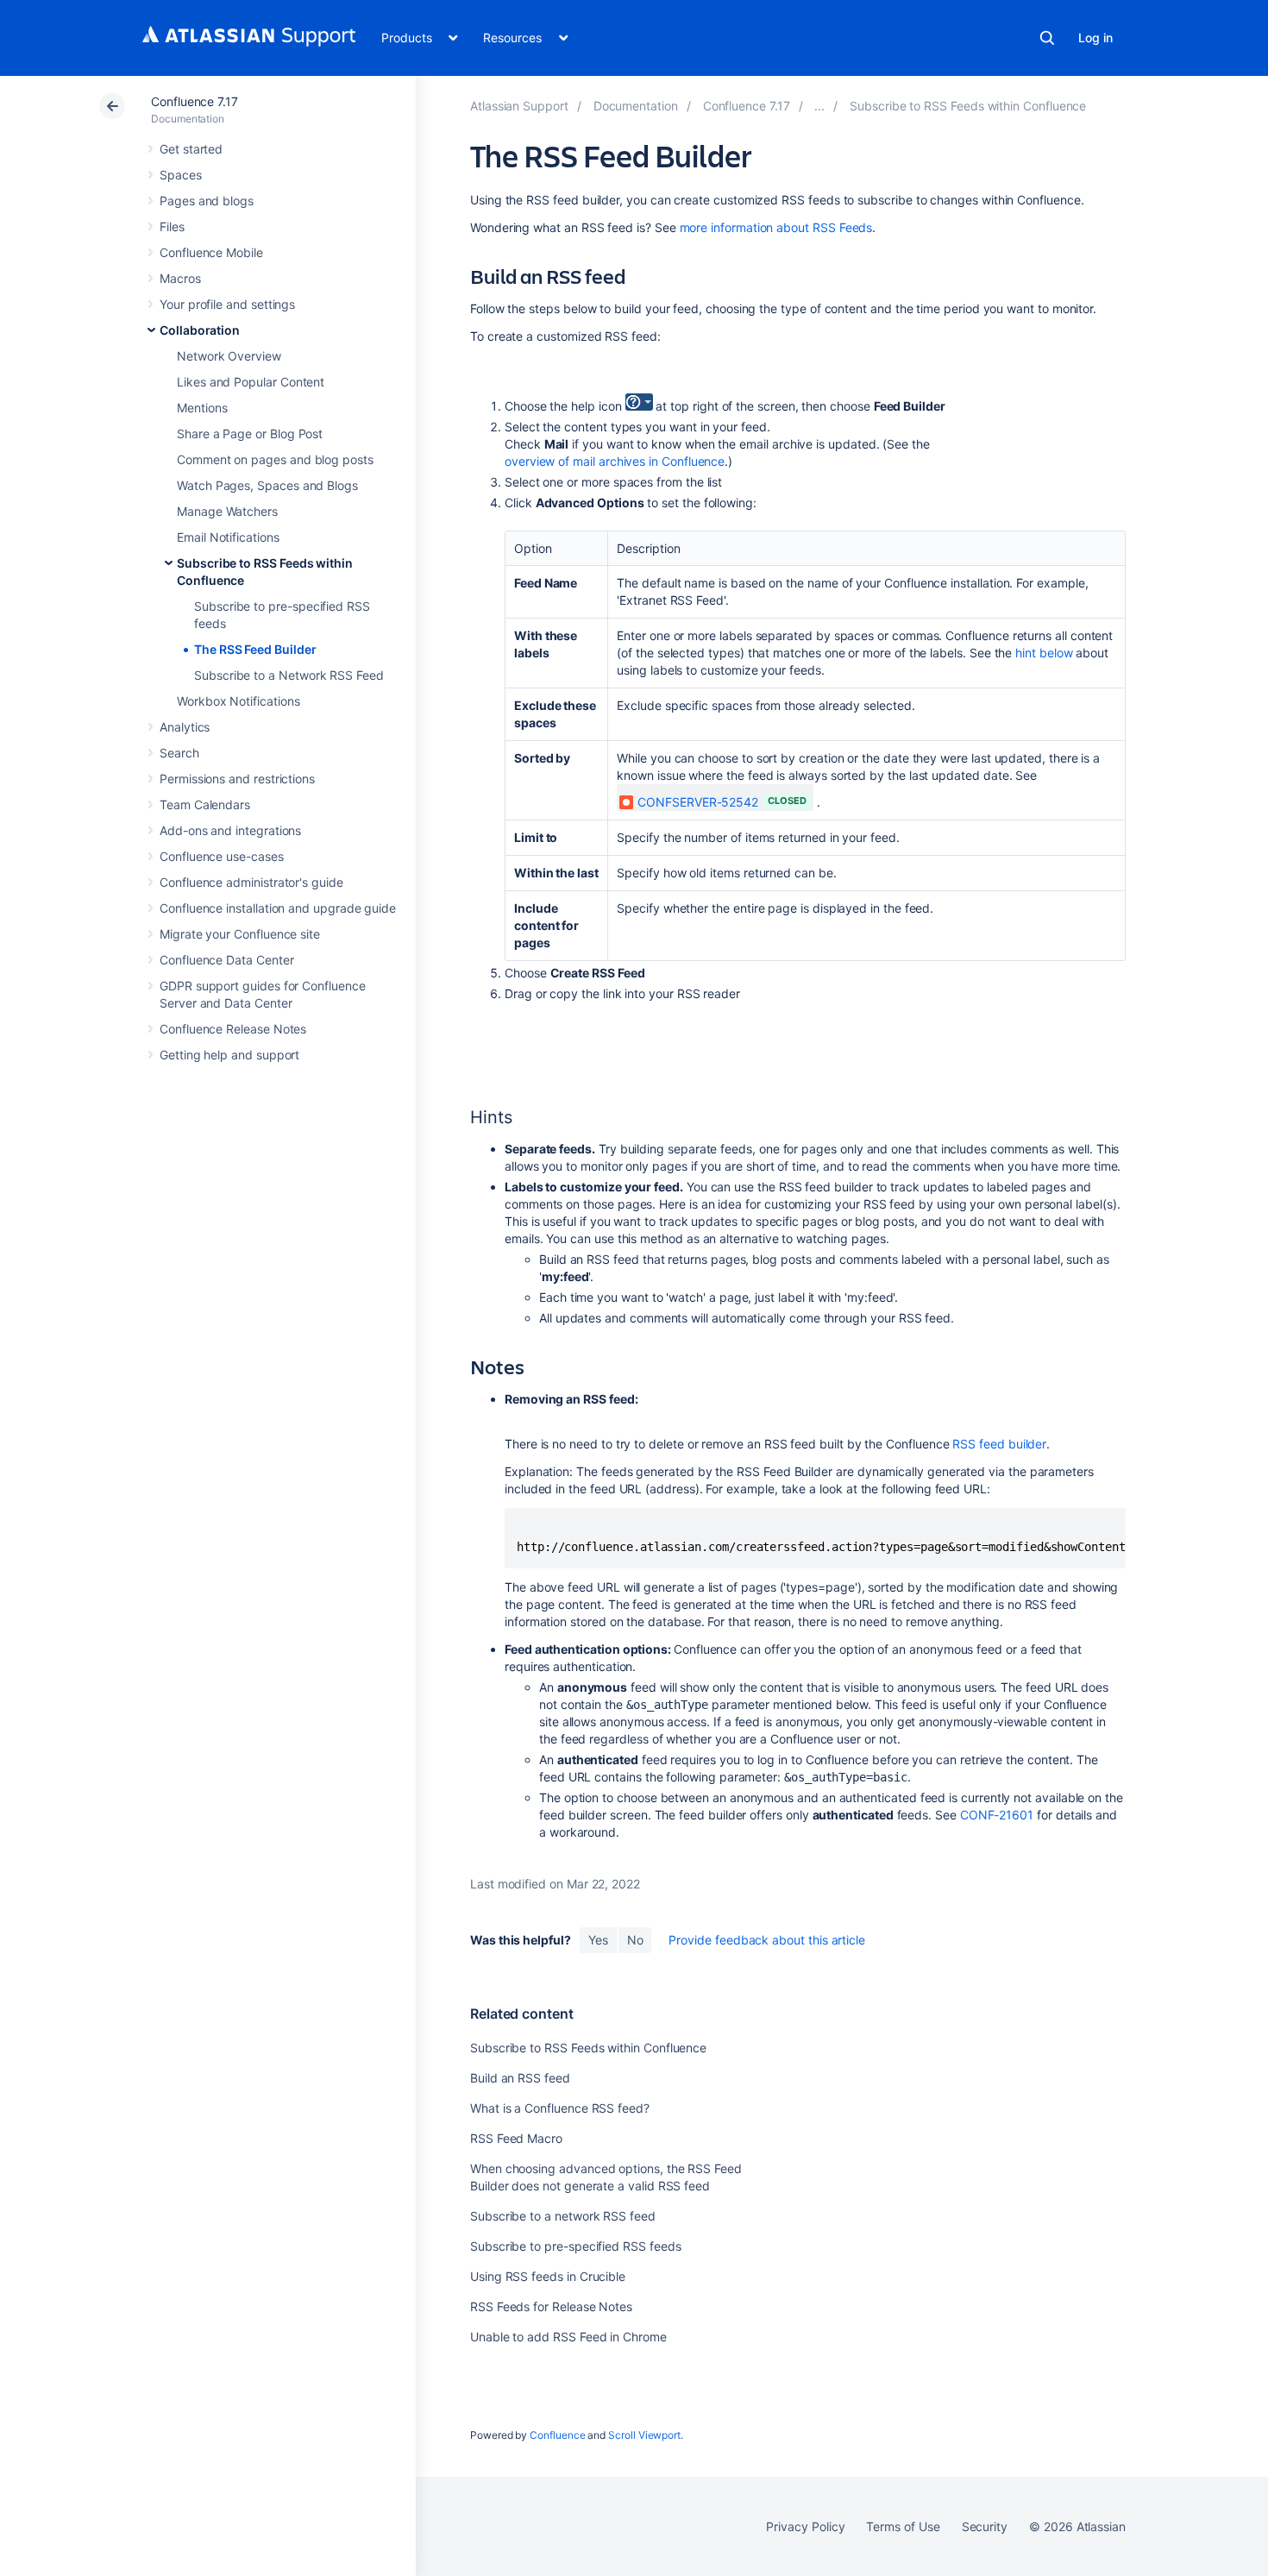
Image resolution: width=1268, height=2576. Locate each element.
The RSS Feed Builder (255, 649)
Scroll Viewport (644, 2435)
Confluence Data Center (226, 960)
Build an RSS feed (520, 2078)
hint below (1044, 653)
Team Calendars (205, 804)
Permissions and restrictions (237, 779)
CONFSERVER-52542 (698, 802)
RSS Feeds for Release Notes (551, 2306)
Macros (180, 278)
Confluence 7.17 (195, 101)
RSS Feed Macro (516, 2138)
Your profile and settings (227, 304)
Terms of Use (903, 2526)
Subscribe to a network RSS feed (563, 2216)
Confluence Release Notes (233, 1029)
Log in (1095, 38)
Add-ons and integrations (230, 830)
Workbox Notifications (239, 701)
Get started (191, 149)
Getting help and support (229, 1055)
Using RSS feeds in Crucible (548, 2276)
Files (172, 226)
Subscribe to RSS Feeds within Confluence (588, 2048)
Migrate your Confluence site (240, 934)
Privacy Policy (805, 2526)
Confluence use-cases (222, 856)
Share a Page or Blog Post (250, 434)
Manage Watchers (227, 511)
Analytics (185, 727)
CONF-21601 (997, 1815)
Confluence (557, 2435)
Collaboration (200, 330)
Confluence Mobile (211, 252)
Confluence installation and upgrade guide (278, 908)
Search (1047, 38)
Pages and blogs (207, 201)
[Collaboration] (819, 106)
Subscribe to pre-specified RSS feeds (575, 2246)
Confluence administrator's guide (251, 882)
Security (985, 2526)
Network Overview (229, 356)
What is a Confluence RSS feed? (560, 2108)
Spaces (181, 175)
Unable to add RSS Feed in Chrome (568, 2337)
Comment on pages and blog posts (275, 459)
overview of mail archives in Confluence (615, 461)
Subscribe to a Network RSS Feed (289, 675)
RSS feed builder (999, 1444)
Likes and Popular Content (251, 382)
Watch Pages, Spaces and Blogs (267, 485)
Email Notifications (228, 537)
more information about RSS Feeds (776, 227)
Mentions (202, 408)
